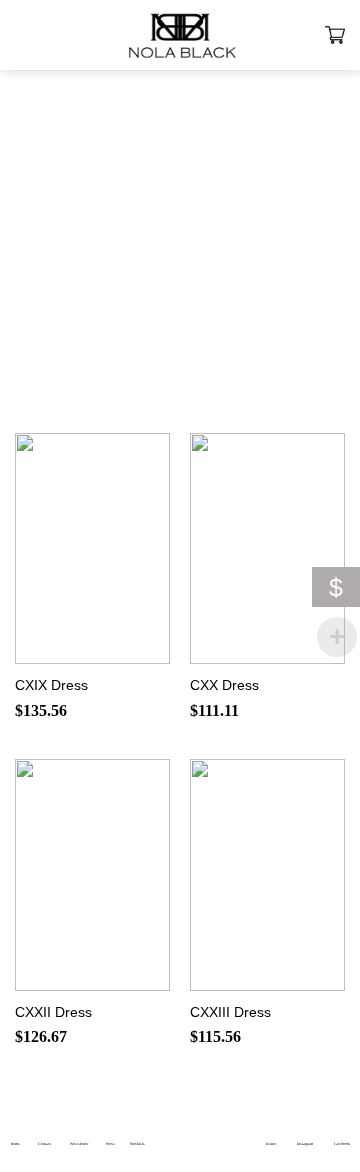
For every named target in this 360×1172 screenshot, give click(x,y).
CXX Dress (224, 685)
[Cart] (335, 35)
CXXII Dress (53, 1012)
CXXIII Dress (230, 1012)
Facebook (342, 1143)
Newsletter (79, 1143)
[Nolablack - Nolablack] (180, 35)
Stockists (137, 1143)
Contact (44, 1143)
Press (110, 1143)
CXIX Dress (51, 685)
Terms (15, 1143)
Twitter (270, 1143)
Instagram (305, 1143)
